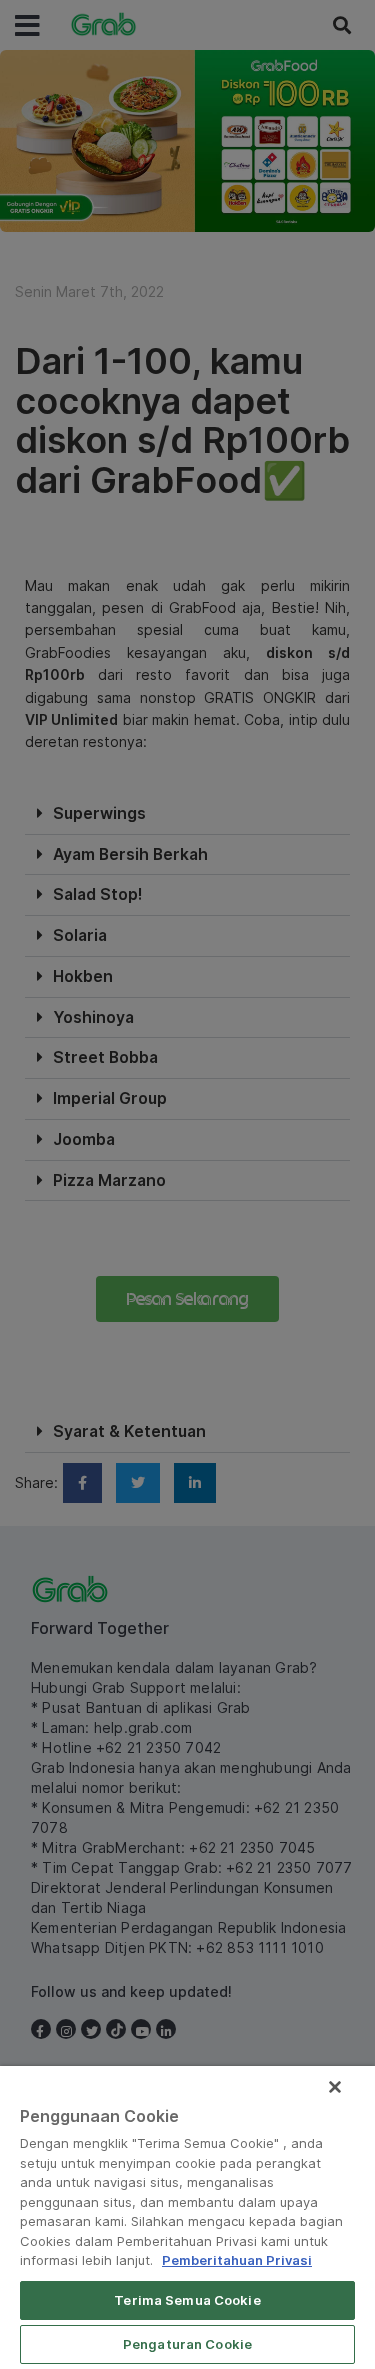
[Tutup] (335, 2087)
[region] (187, 2217)
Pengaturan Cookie (187, 2344)
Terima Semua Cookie (187, 2300)
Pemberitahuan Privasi (237, 2260)
